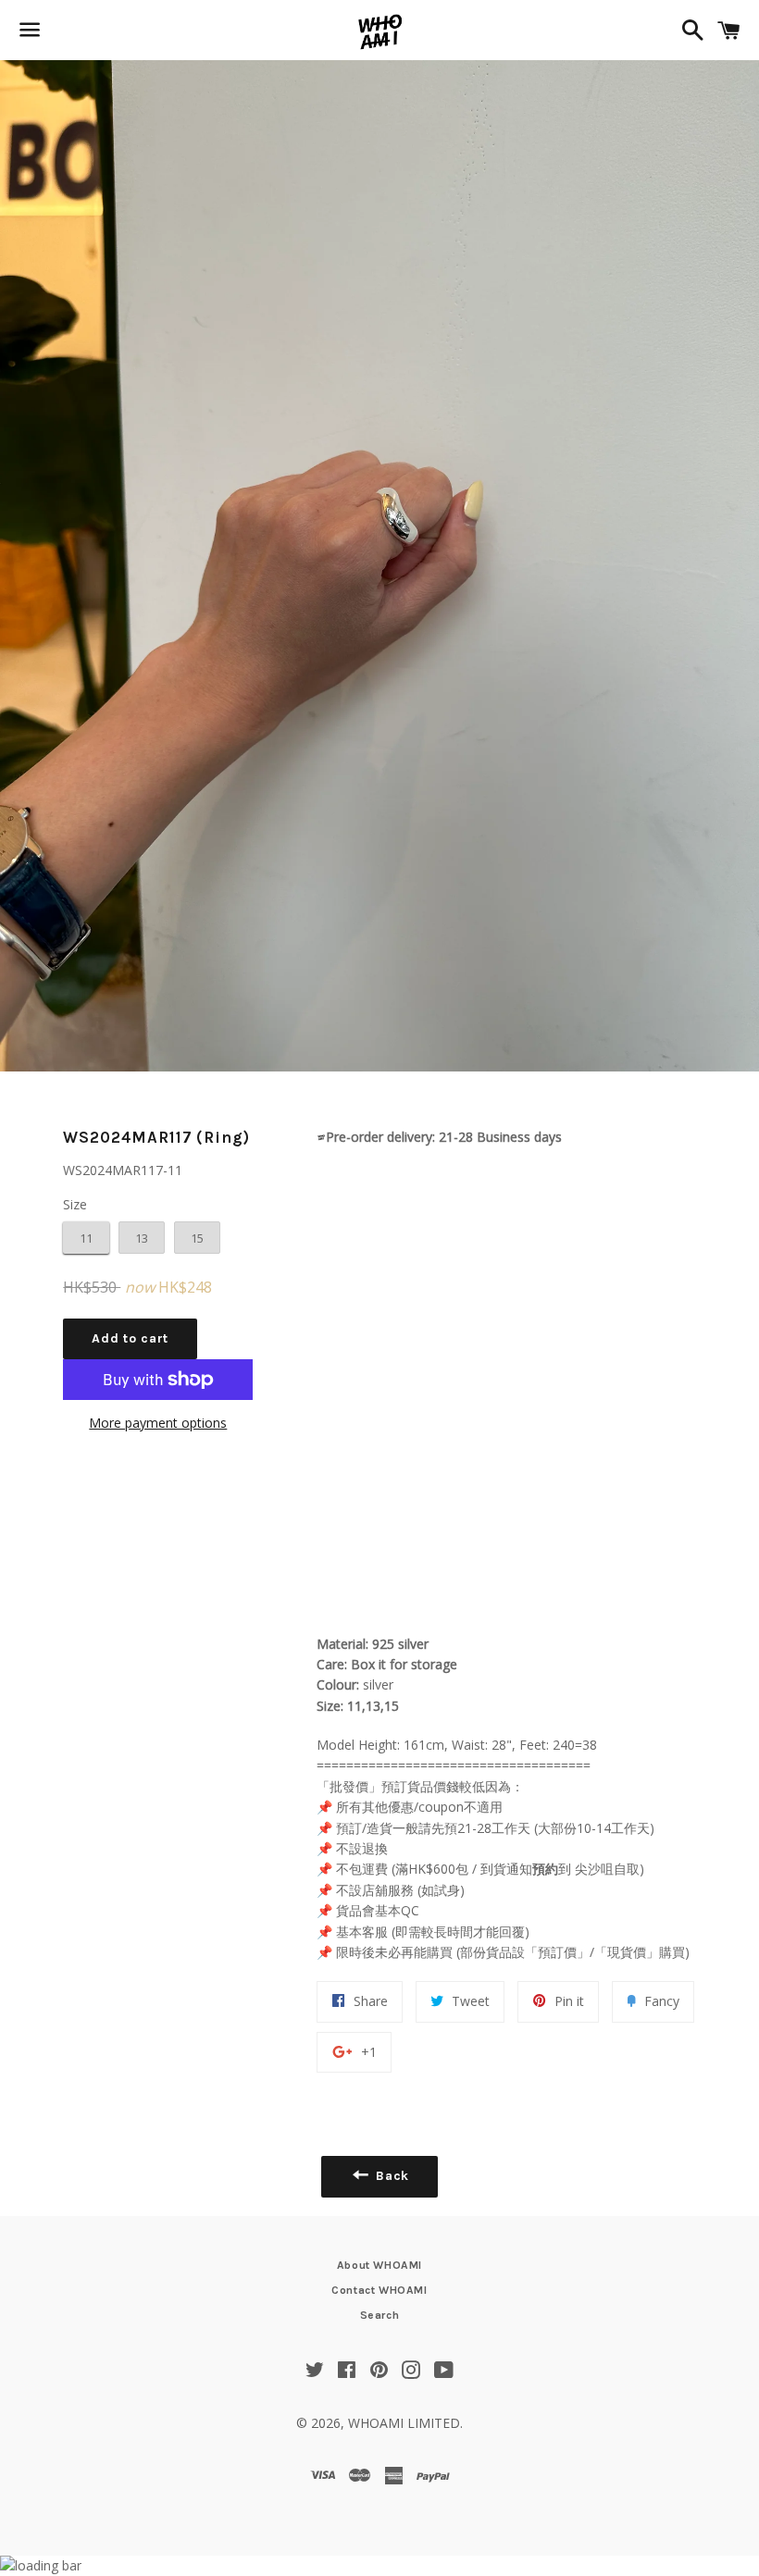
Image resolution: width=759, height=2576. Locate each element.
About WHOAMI (379, 2265)
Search (380, 2315)
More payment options (158, 1423)
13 (142, 1238)
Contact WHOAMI (379, 2290)
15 (197, 1238)
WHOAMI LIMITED (404, 2423)
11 (86, 1238)
